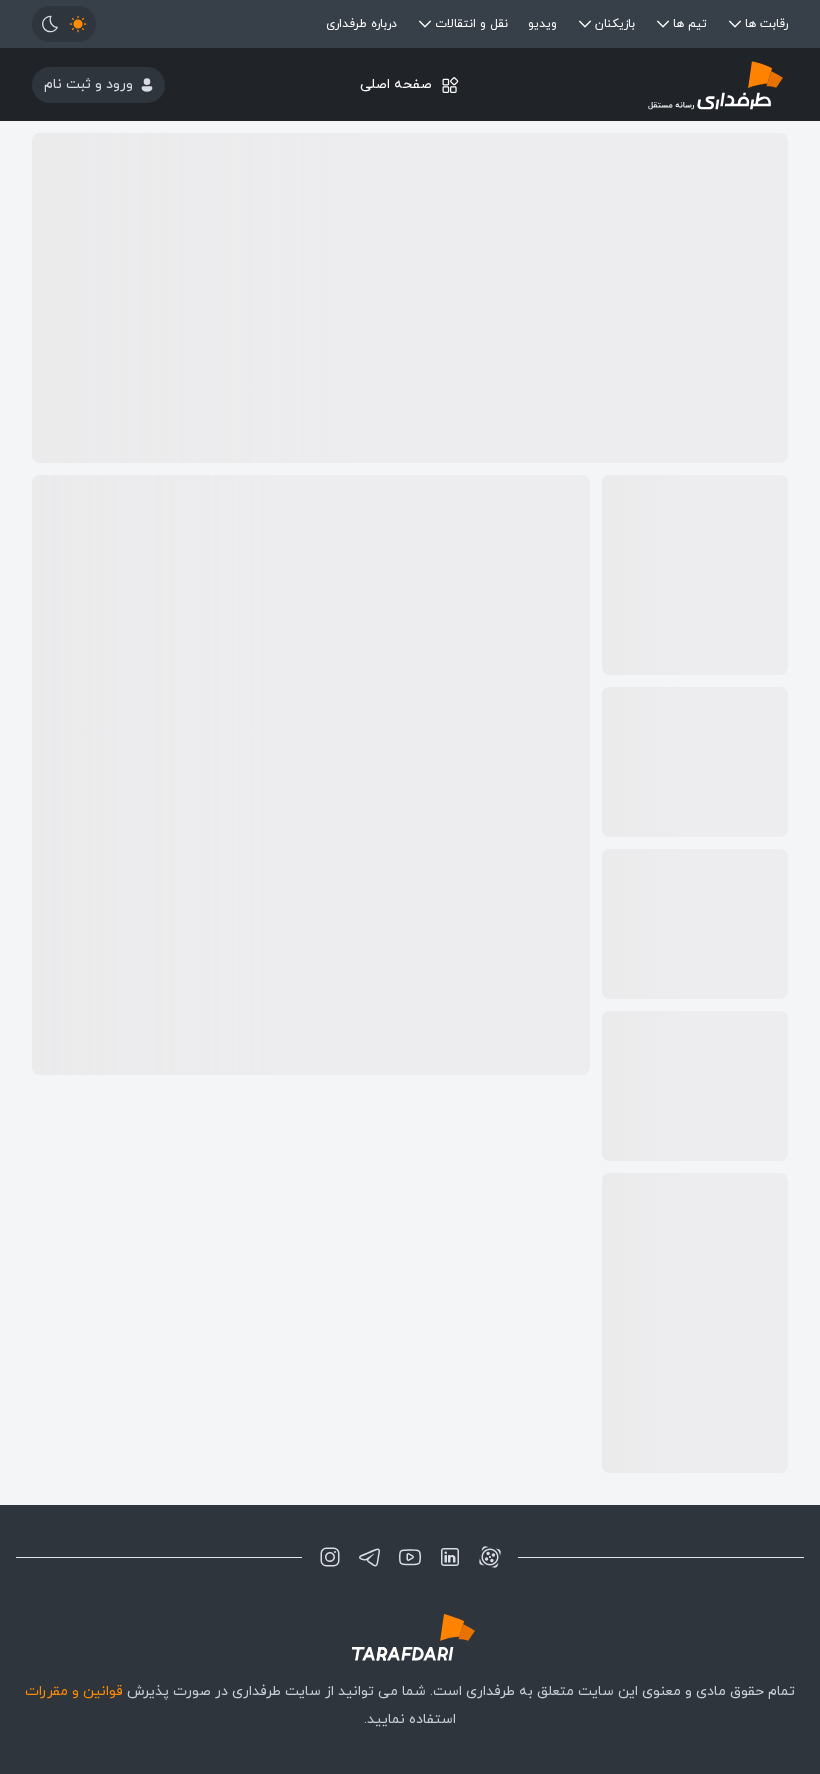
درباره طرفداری (361, 24)
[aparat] (490, 1557)
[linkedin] (450, 1557)
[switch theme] (64, 24)
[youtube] (410, 1557)
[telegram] (370, 1557)
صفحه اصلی (396, 84)
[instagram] (330, 1557)
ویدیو (542, 24)
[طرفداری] (662, 84)
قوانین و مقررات (74, 1691)
